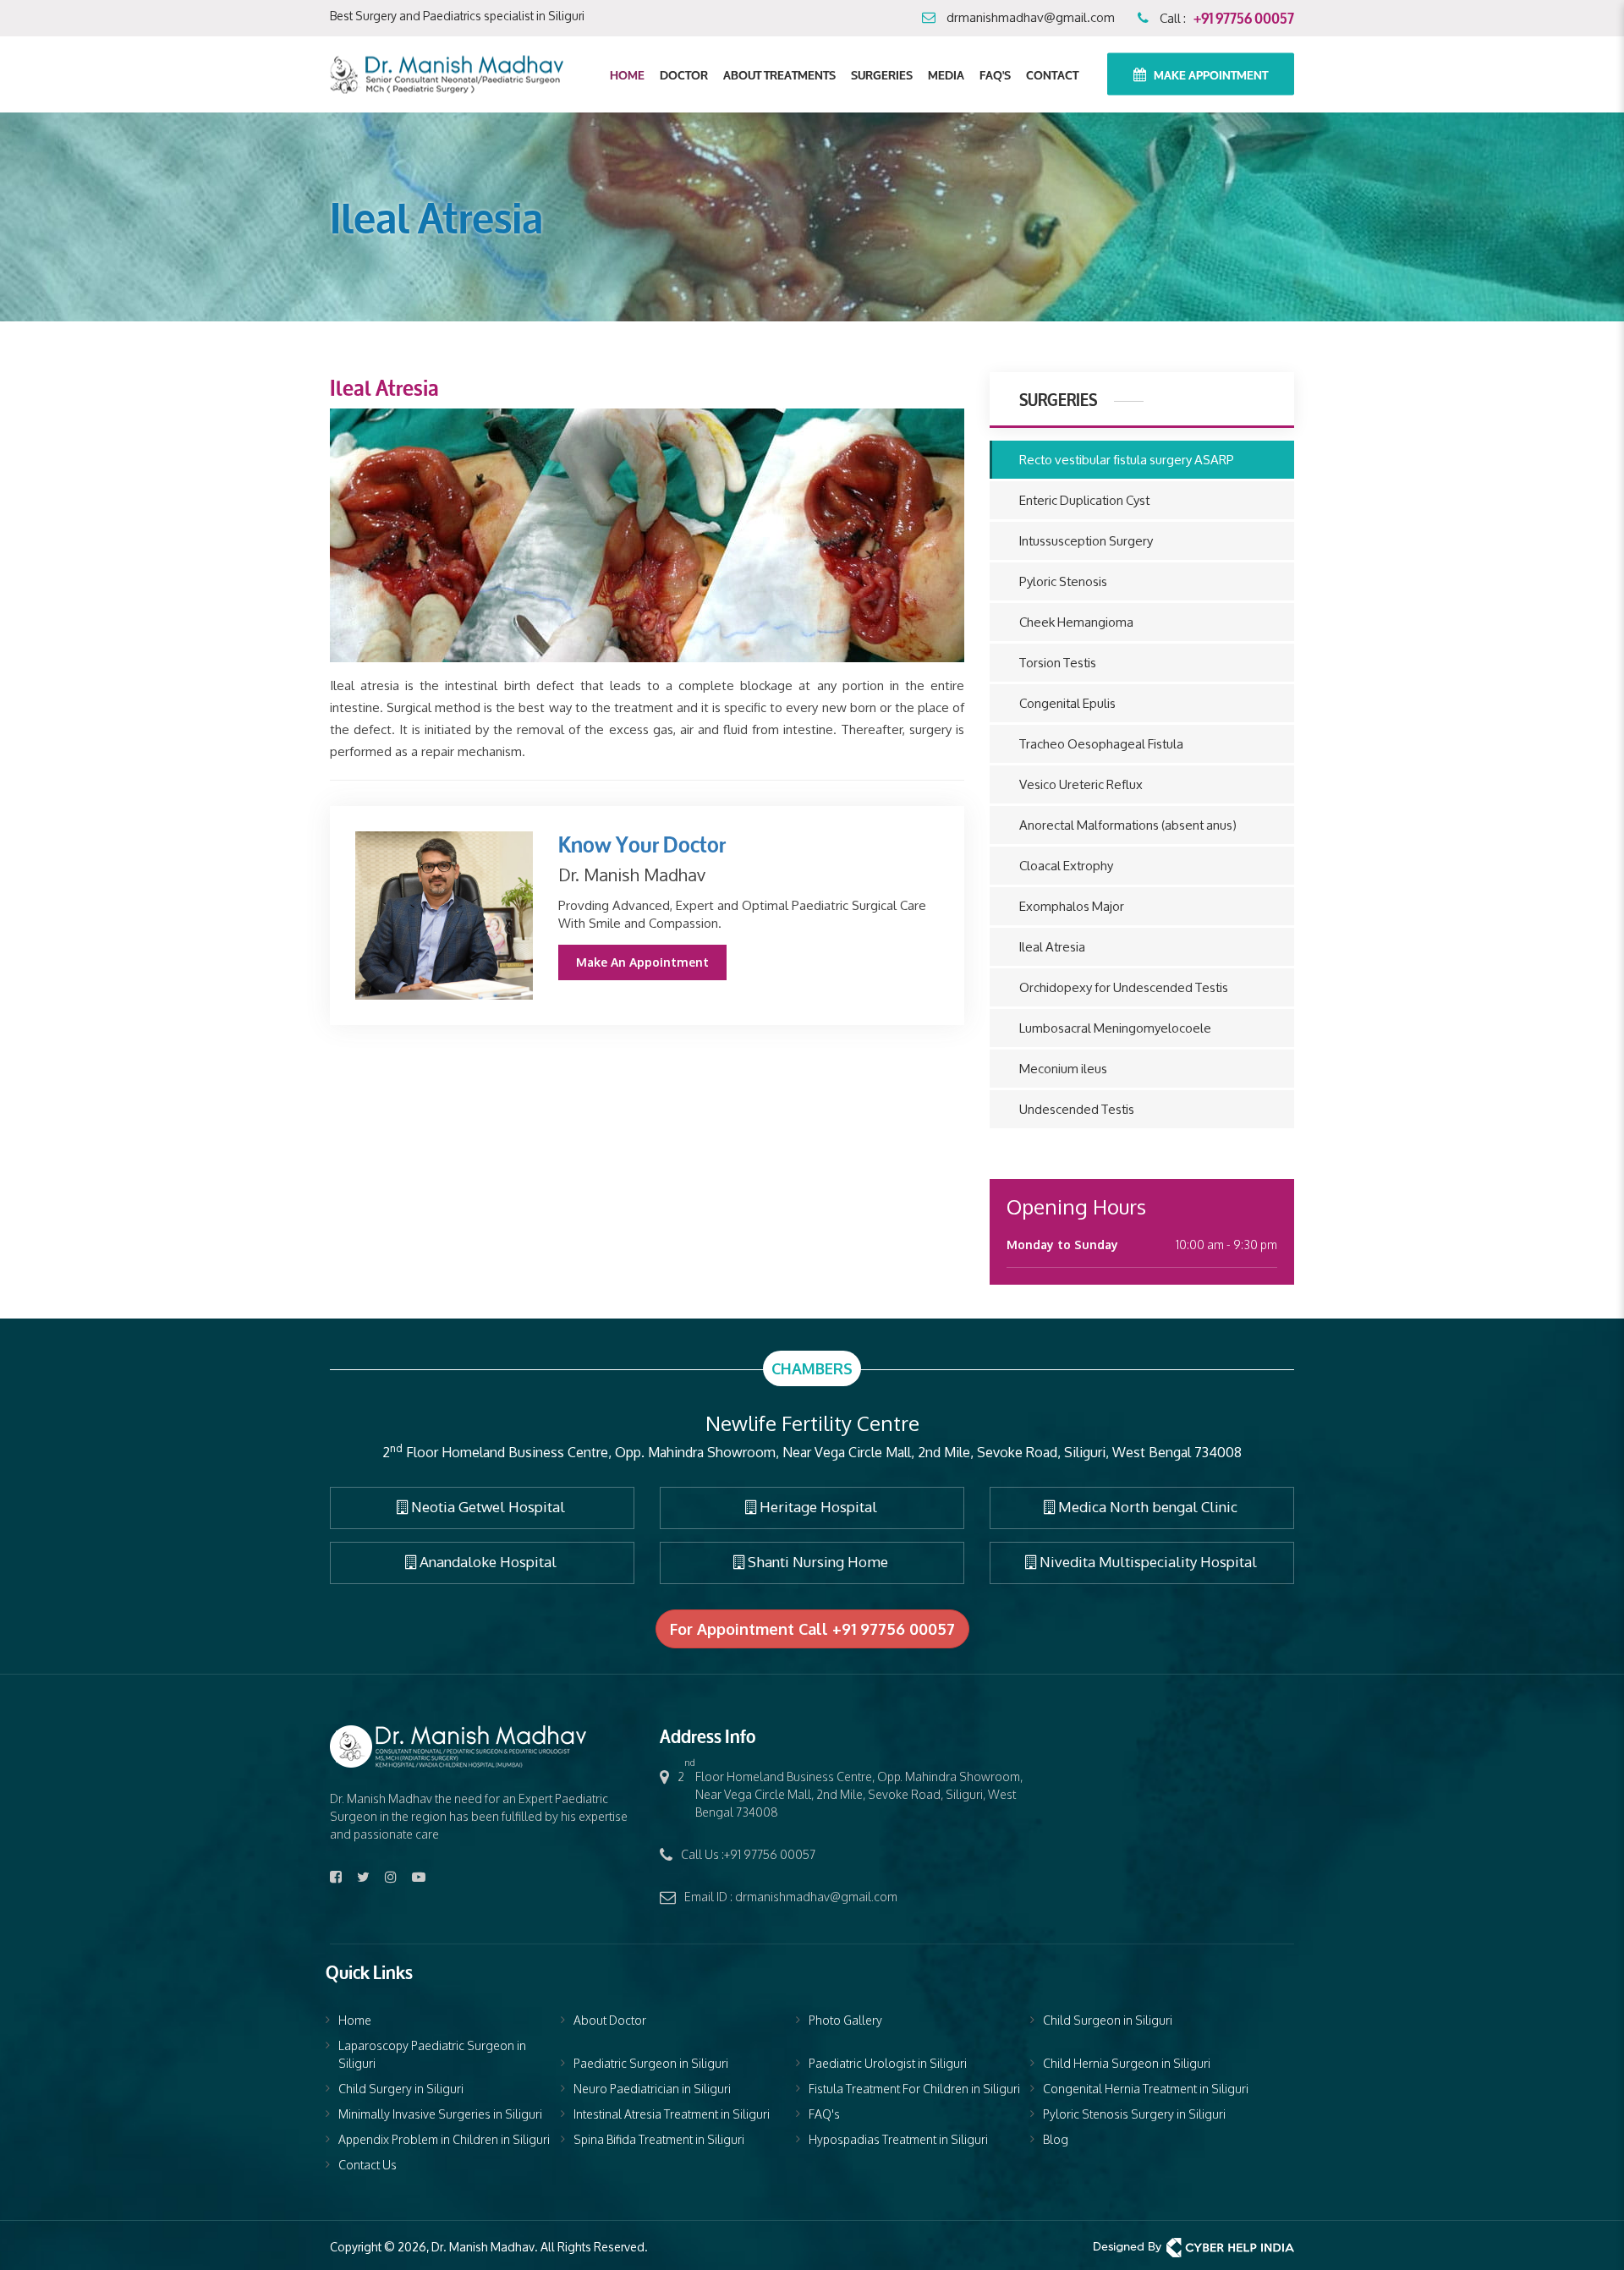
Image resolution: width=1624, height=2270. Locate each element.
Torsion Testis (1058, 663)
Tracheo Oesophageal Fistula (1101, 744)
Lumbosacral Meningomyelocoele (1115, 1028)
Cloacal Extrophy (1066, 866)
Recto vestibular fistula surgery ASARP (1127, 460)
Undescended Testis (1077, 1109)
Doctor (684, 74)
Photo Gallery (845, 2020)
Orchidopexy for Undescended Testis (1124, 987)
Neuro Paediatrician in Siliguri (652, 2089)
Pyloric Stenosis (1063, 581)
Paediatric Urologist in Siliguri (888, 2063)
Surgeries (882, 74)
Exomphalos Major (1072, 906)
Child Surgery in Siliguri (401, 2089)
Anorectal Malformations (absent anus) (1128, 825)
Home (627, 74)
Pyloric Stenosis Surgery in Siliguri (1134, 2114)
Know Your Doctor (642, 842)
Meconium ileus (1063, 1069)
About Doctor (610, 2020)
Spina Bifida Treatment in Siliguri (659, 2139)
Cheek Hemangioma (1076, 622)
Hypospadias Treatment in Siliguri (898, 2139)
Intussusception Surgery (1086, 541)
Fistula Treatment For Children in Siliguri (914, 2089)
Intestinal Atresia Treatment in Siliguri (672, 2114)
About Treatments (779, 74)
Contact (1052, 74)
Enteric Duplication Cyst (1084, 500)
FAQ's (995, 74)
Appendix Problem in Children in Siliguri (444, 2139)
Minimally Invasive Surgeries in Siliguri (440, 2114)
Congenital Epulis (1067, 703)
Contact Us (368, 2165)
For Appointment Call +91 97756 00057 (812, 1629)
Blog (1056, 2139)
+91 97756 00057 (1244, 16)
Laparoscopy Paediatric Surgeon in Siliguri (432, 2054)
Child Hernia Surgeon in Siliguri (1127, 2063)
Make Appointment (1210, 74)
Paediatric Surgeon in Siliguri (651, 2063)
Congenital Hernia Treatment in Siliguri (1146, 2089)
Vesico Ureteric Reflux (1081, 784)
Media (946, 74)
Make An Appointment (642, 962)
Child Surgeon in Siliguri (1108, 2020)
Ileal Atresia (1052, 947)
